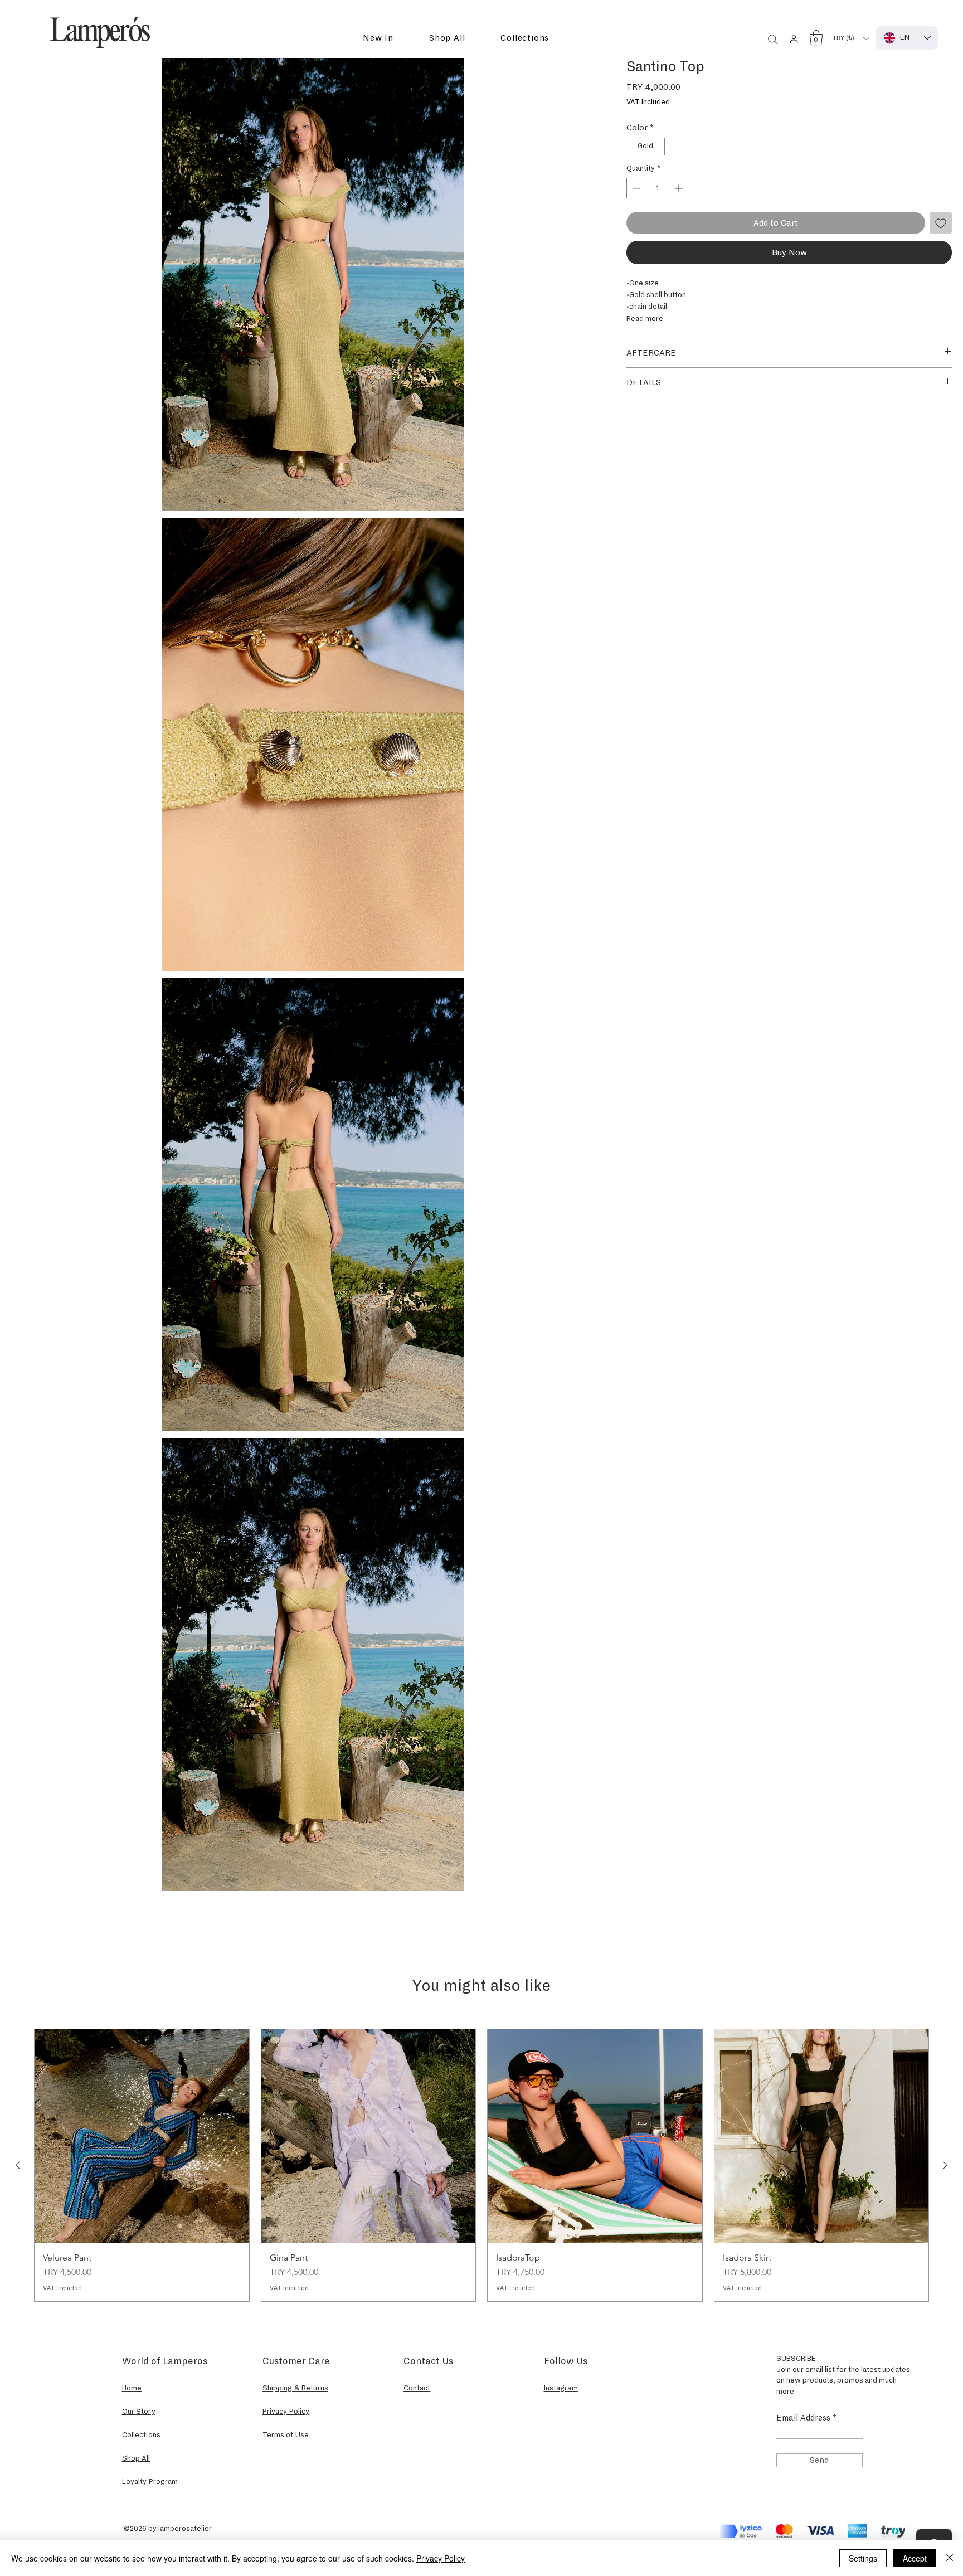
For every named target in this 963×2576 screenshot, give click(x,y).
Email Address (803, 2418)
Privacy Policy (441, 2558)
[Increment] (680, 188)
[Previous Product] (18, 2165)
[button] (378, 38)
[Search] (773, 40)
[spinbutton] (657, 188)
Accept (915, 2558)
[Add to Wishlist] (941, 223)
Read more (645, 319)
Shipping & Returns (296, 2388)
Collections (142, 2435)
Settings (863, 2558)
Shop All (136, 2458)
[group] (481, 2165)
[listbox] (850, 38)
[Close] (950, 2558)
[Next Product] (945, 2165)
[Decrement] (635, 188)
